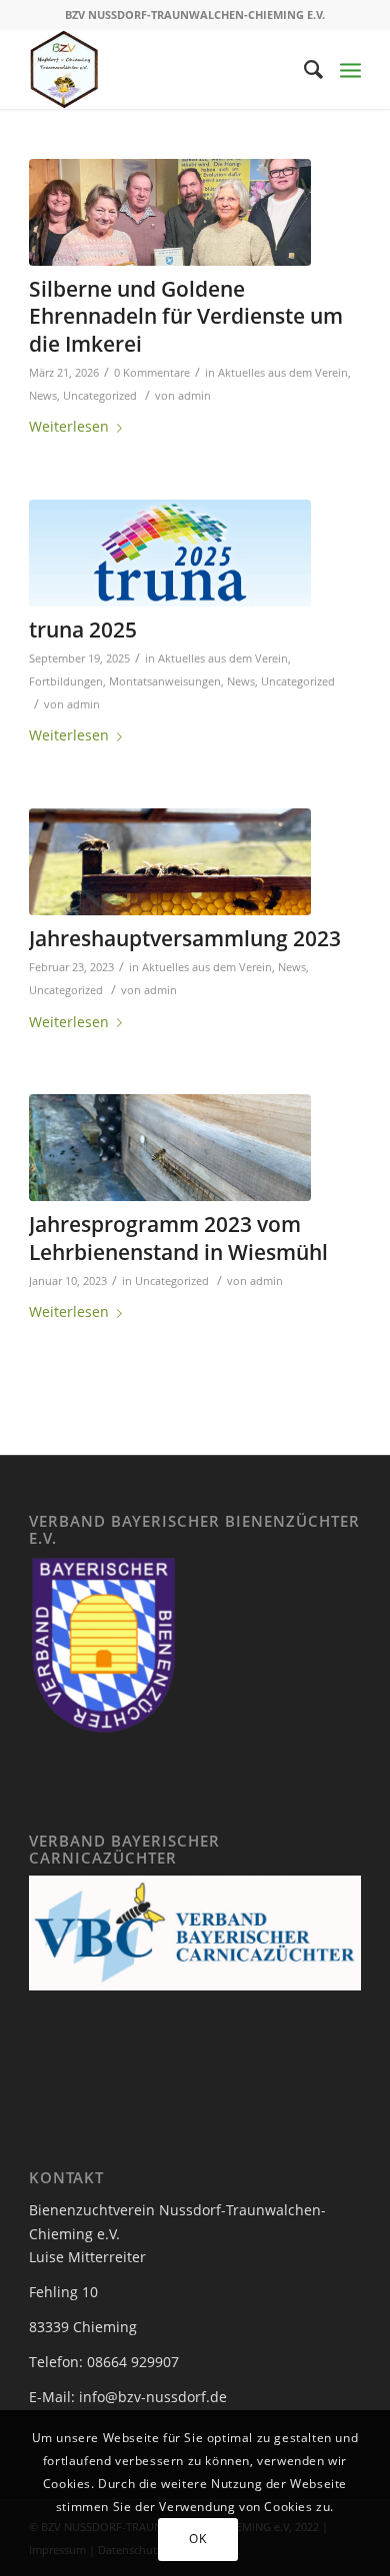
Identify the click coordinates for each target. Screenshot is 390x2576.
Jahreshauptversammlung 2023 (185, 938)
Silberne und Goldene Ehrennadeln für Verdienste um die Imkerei (186, 316)
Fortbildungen (66, 681)
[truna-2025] (170, 553)
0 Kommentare (152, 372)
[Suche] (304, 69)
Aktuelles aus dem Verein (283, 372)
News (43, 395)
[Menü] (350, 69)
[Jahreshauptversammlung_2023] (170, 862)
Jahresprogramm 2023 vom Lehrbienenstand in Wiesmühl (178, 1238)
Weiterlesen (69, 426)
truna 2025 (83, 630)
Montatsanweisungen (165, 681)
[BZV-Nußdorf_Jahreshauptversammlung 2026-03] (170, 212)
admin (194, 395)
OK (197, 2539)
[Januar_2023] (170, 1148)
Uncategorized (100, 395)
